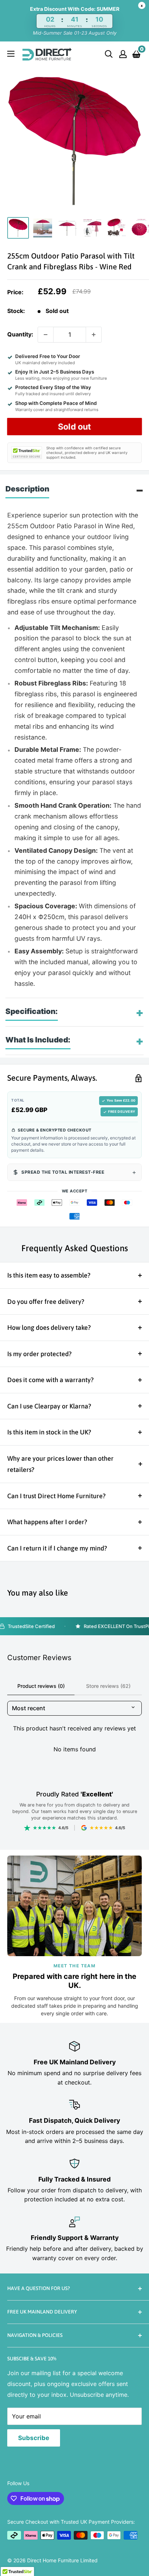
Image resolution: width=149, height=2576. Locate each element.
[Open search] (109, 54)
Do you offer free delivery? (46, 1302)
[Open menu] (11, 54)
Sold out (74, 427)
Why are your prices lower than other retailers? (60, 1464)
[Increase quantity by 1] (94, 335)
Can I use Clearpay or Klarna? (49, 1406)
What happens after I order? (47, 1522)
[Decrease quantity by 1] (46, 335)
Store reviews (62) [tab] (108, 1686)
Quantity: (20, 334)
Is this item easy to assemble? (49, 1275)
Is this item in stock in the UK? (49, 1432)
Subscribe (34, 2438)
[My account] (123, 54)
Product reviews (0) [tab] (41, 1686)
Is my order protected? (39, 1354)
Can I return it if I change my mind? (57, 1548)
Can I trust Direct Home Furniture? (56, 1496)
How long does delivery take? (49, 1327)
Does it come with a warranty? (50, 1380)
